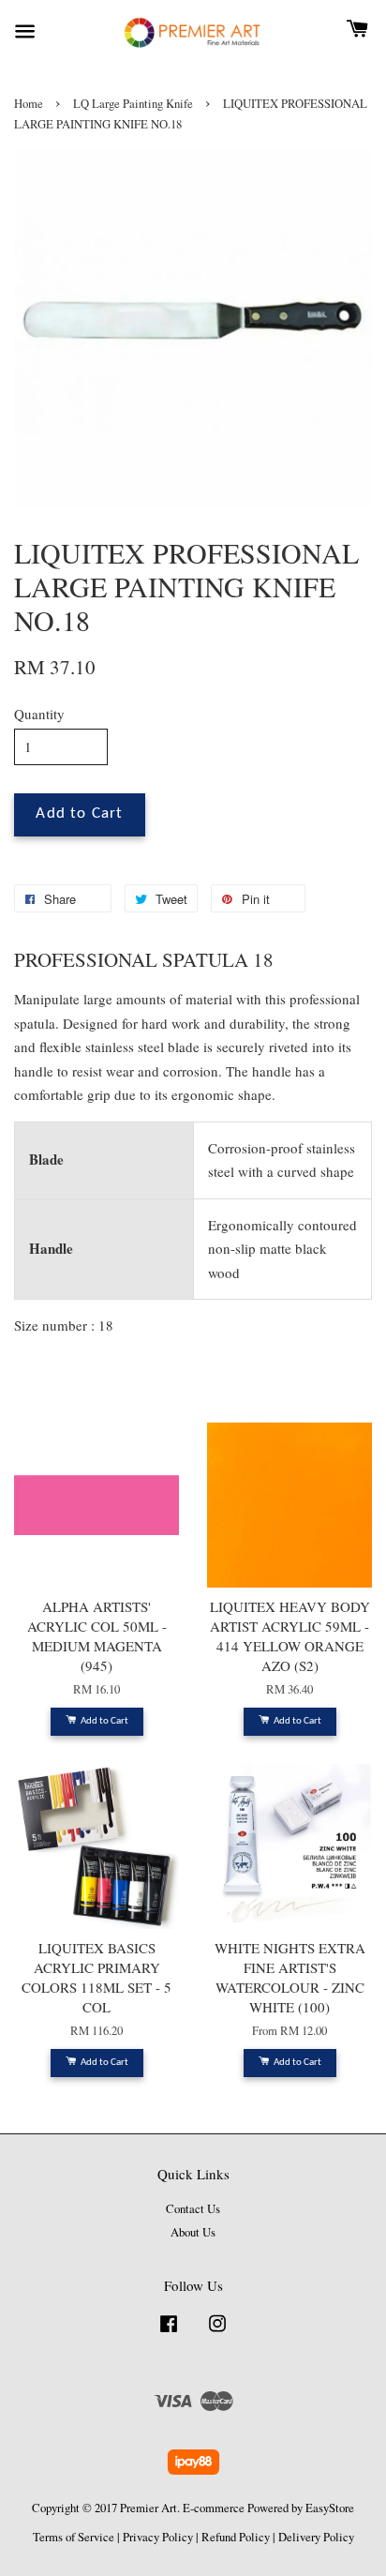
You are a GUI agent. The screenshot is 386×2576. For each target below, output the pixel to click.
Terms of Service (74, 2537)
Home (29, 104)
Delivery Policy (316, 2537)
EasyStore (330, 2508)
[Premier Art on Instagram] (217, 2333)
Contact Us (193, 2209)
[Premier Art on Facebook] (169, 2333)
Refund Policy (236, 2537)
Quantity (39, 714)
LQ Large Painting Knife (133, 104)
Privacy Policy (158, 2537)
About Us (193, 2232)
